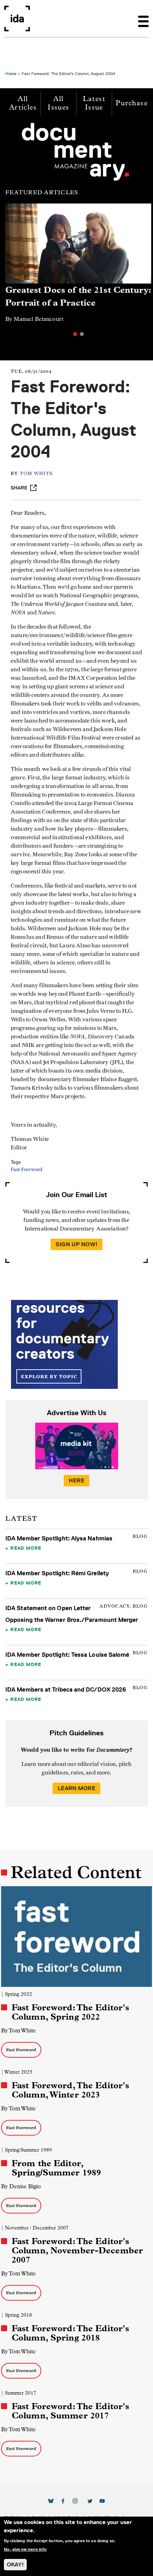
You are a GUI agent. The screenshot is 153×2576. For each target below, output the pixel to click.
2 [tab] (82, 334)
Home (11, 73)
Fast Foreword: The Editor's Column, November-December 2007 (77, 2250)
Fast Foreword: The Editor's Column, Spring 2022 (70, 2012)
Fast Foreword (27, 1170)
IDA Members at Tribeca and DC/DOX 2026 (66, 1689)
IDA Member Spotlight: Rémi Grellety (57, 1573)
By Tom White (19, 2030)
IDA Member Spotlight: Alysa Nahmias (59, 1538)
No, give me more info (25, 2549)
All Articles (23, 103)
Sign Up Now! (76, 1244)
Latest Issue (94, 103)
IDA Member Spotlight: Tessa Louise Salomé (67, 1655)
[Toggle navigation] (143, 18)
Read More (26, 1548)
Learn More (76, 1788)
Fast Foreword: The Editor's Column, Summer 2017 (70, 2411)
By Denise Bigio (21, 2186)
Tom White (36, 474)
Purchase (132, 103)
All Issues (58, 103)
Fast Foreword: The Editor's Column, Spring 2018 (70, 2333)
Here (76, 1480)
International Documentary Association (17, 18)
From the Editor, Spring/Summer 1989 (56, 2168)
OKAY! (15, 2564)
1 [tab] (75, 334)
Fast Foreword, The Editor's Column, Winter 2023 (70, 2090)
